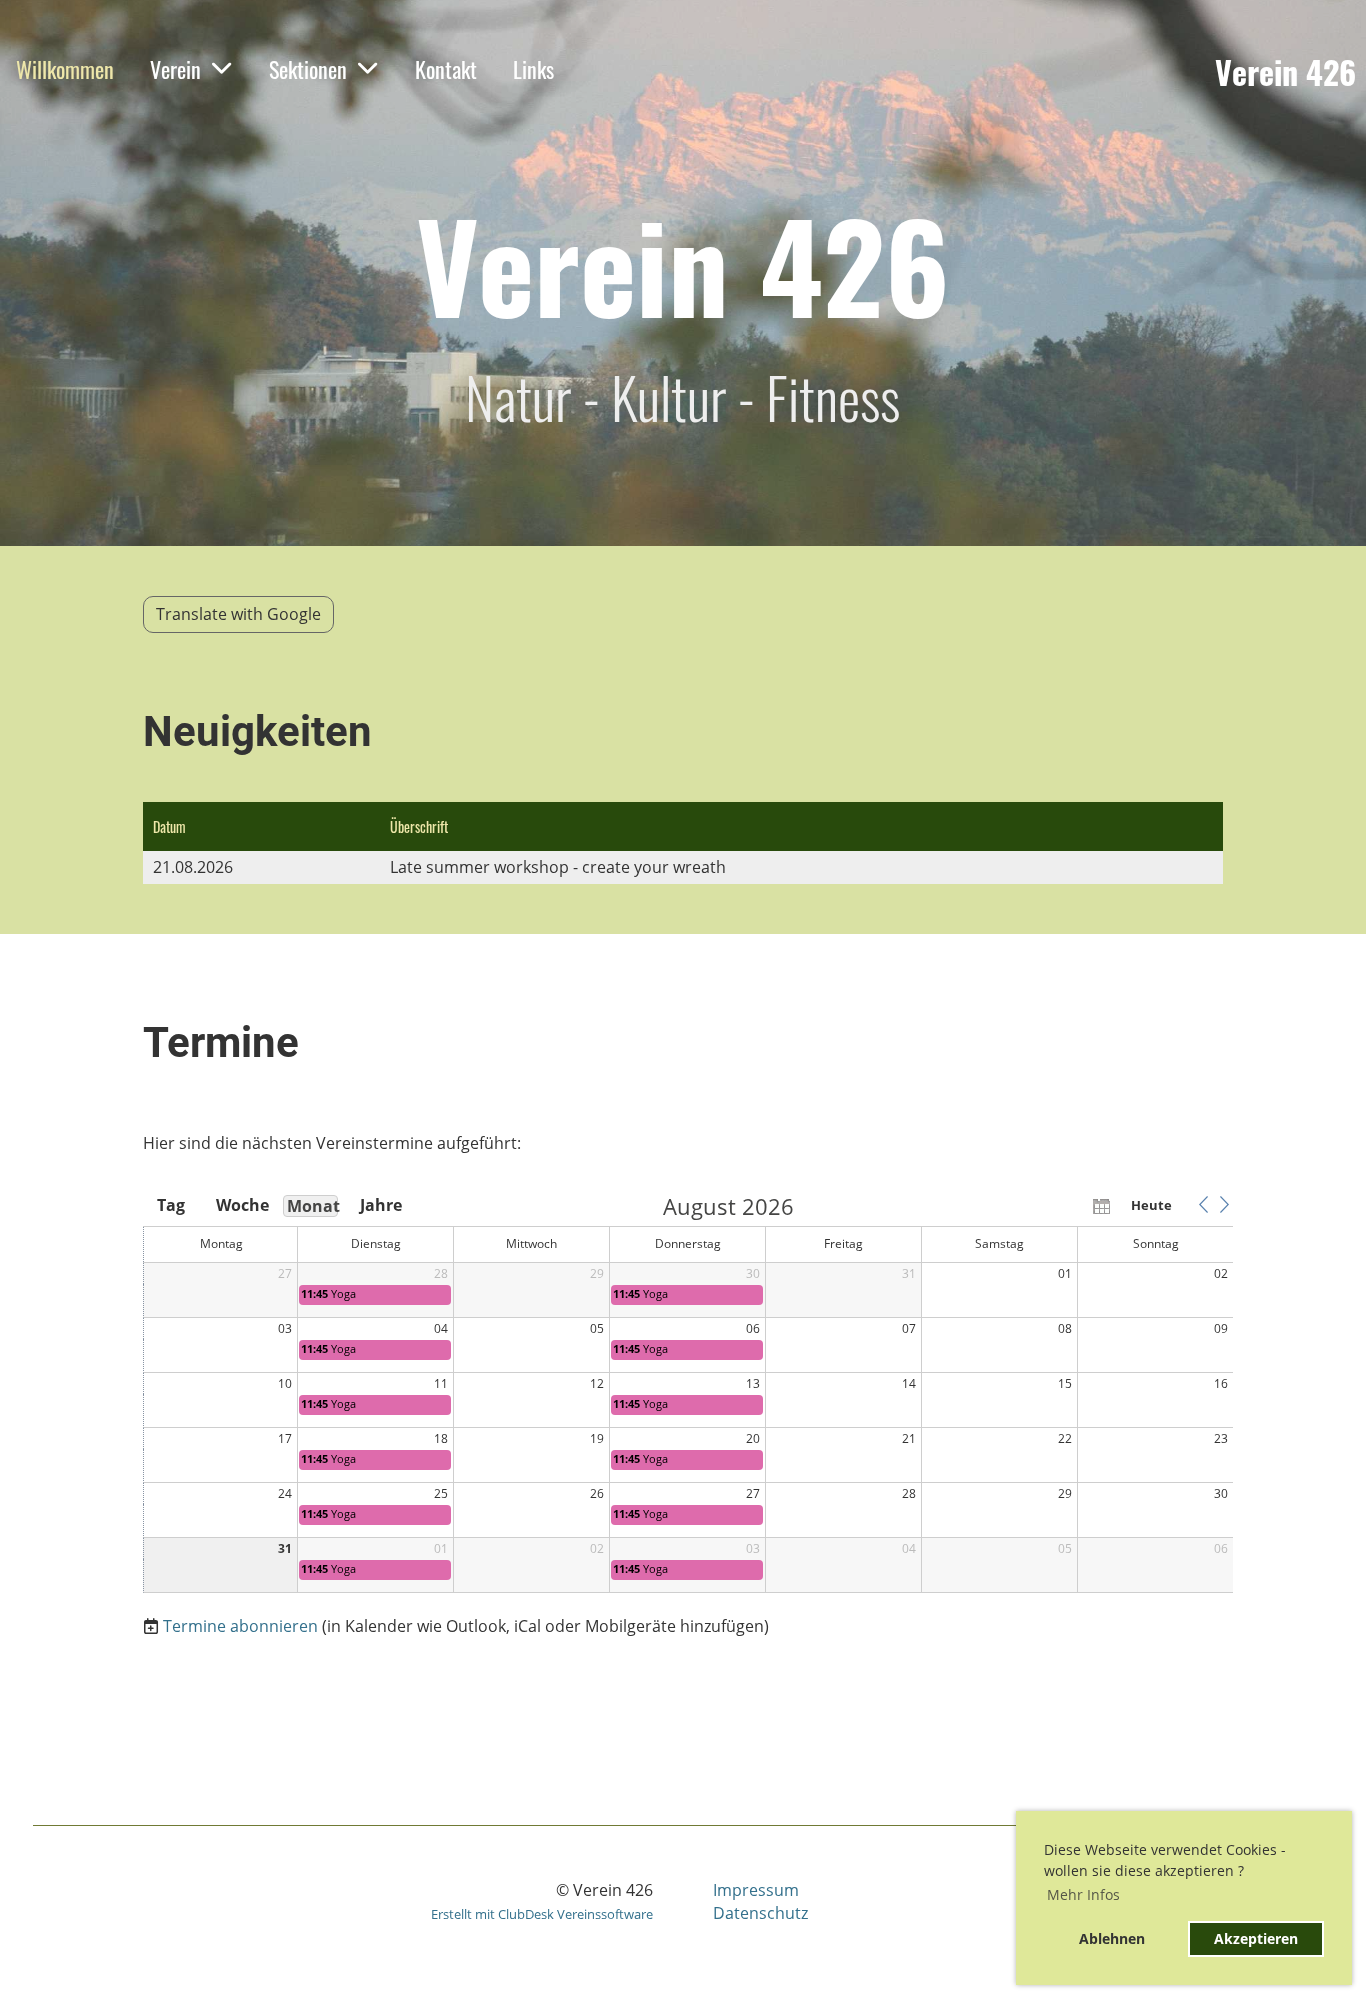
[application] (688, 1395)
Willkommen (65, 69)
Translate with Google (238, 614)
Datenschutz (760, 1913)
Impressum (756, 1890)
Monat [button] (312, 1206)
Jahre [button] (381, 1205)
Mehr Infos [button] (1083, 1894)
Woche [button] (241, 1205)
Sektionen (308, 69)
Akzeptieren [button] (1256, 1938)
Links (533, 69)
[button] (1203, 1205)
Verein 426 (1285, 72)
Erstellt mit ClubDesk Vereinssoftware (542, 1914)
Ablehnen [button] (1112, 1938)
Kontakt (446, 69)
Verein (175, 69)
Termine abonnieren (240, 1626)
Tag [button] (171, 1205)
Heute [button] (1151, 1205)
